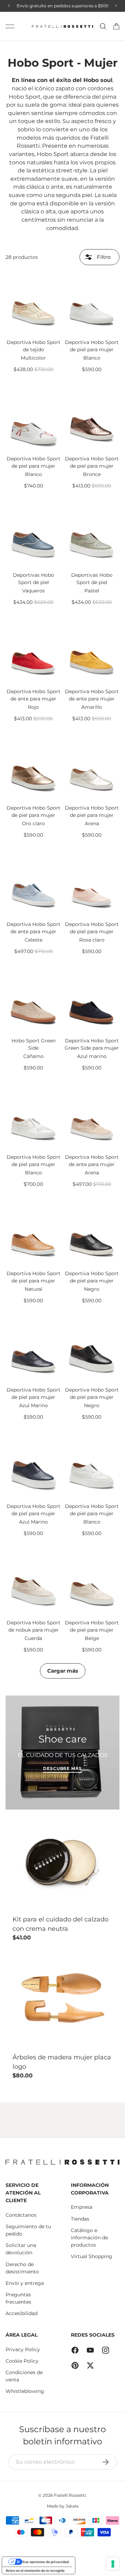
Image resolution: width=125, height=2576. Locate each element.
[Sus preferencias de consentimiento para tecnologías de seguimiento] (113, 2564)
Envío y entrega (25, 2283)
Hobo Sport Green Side (34, 1044)
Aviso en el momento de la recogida (35, 2570)
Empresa (82, 2207)
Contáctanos (21, 2215)
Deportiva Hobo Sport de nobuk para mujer (34, 1626)
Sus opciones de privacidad (45, 2562)
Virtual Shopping (91, 2256)
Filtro (103, 257)
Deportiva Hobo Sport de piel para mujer (92, 346)
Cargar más (63, 1671)
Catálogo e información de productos (89, 2238)
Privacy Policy (23, 2349)
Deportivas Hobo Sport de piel (34, 579)
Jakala (72, 2506)
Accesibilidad (22, 2313)
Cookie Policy (22, 2361)
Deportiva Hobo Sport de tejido (34, 346)
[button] (116, 26)
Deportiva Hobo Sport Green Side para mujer (92, 1044)
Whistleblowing (25, 2391)
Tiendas (80, 2219)
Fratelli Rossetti (70, 2495)
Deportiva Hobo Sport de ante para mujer (34, 695)
